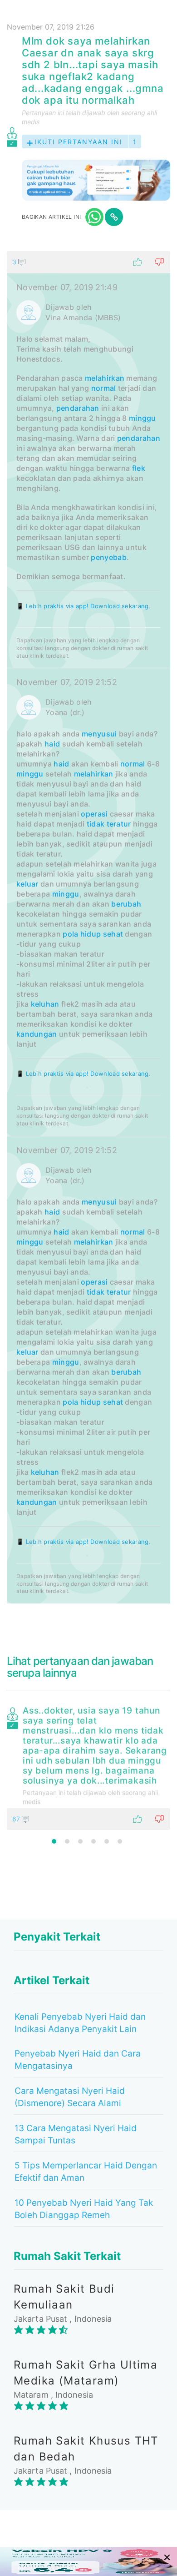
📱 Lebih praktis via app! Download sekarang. (84, 606)
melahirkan (105, 378)
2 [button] (67, 1841)
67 (17, 1819)
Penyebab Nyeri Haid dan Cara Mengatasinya (78, 2060)
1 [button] (54, 1841)
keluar (27, 884)
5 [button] (107, 1841)
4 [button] (93, 1841)
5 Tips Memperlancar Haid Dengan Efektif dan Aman (86, 2172)
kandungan (37, 1034)
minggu (143, 418)
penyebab (108, 557)
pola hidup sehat (93, 934)
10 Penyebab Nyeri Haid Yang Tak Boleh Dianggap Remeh (84, 2209)
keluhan (45, 1004)
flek (139, 468)
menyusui (99, 734)
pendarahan (78, 408)
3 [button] (80, 1841)
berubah (126, 904)
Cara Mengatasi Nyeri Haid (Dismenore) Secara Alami (70, 2097)
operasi (94, 814)
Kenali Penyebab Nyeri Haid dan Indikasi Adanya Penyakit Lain (80, 2023)
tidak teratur (109, 824)
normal (104, 388)
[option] (88, 1766)
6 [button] (120, 1841)
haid (52, 744)
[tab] (88, 927)
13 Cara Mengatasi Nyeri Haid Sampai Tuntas (76, 2134)
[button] (88, 262)
